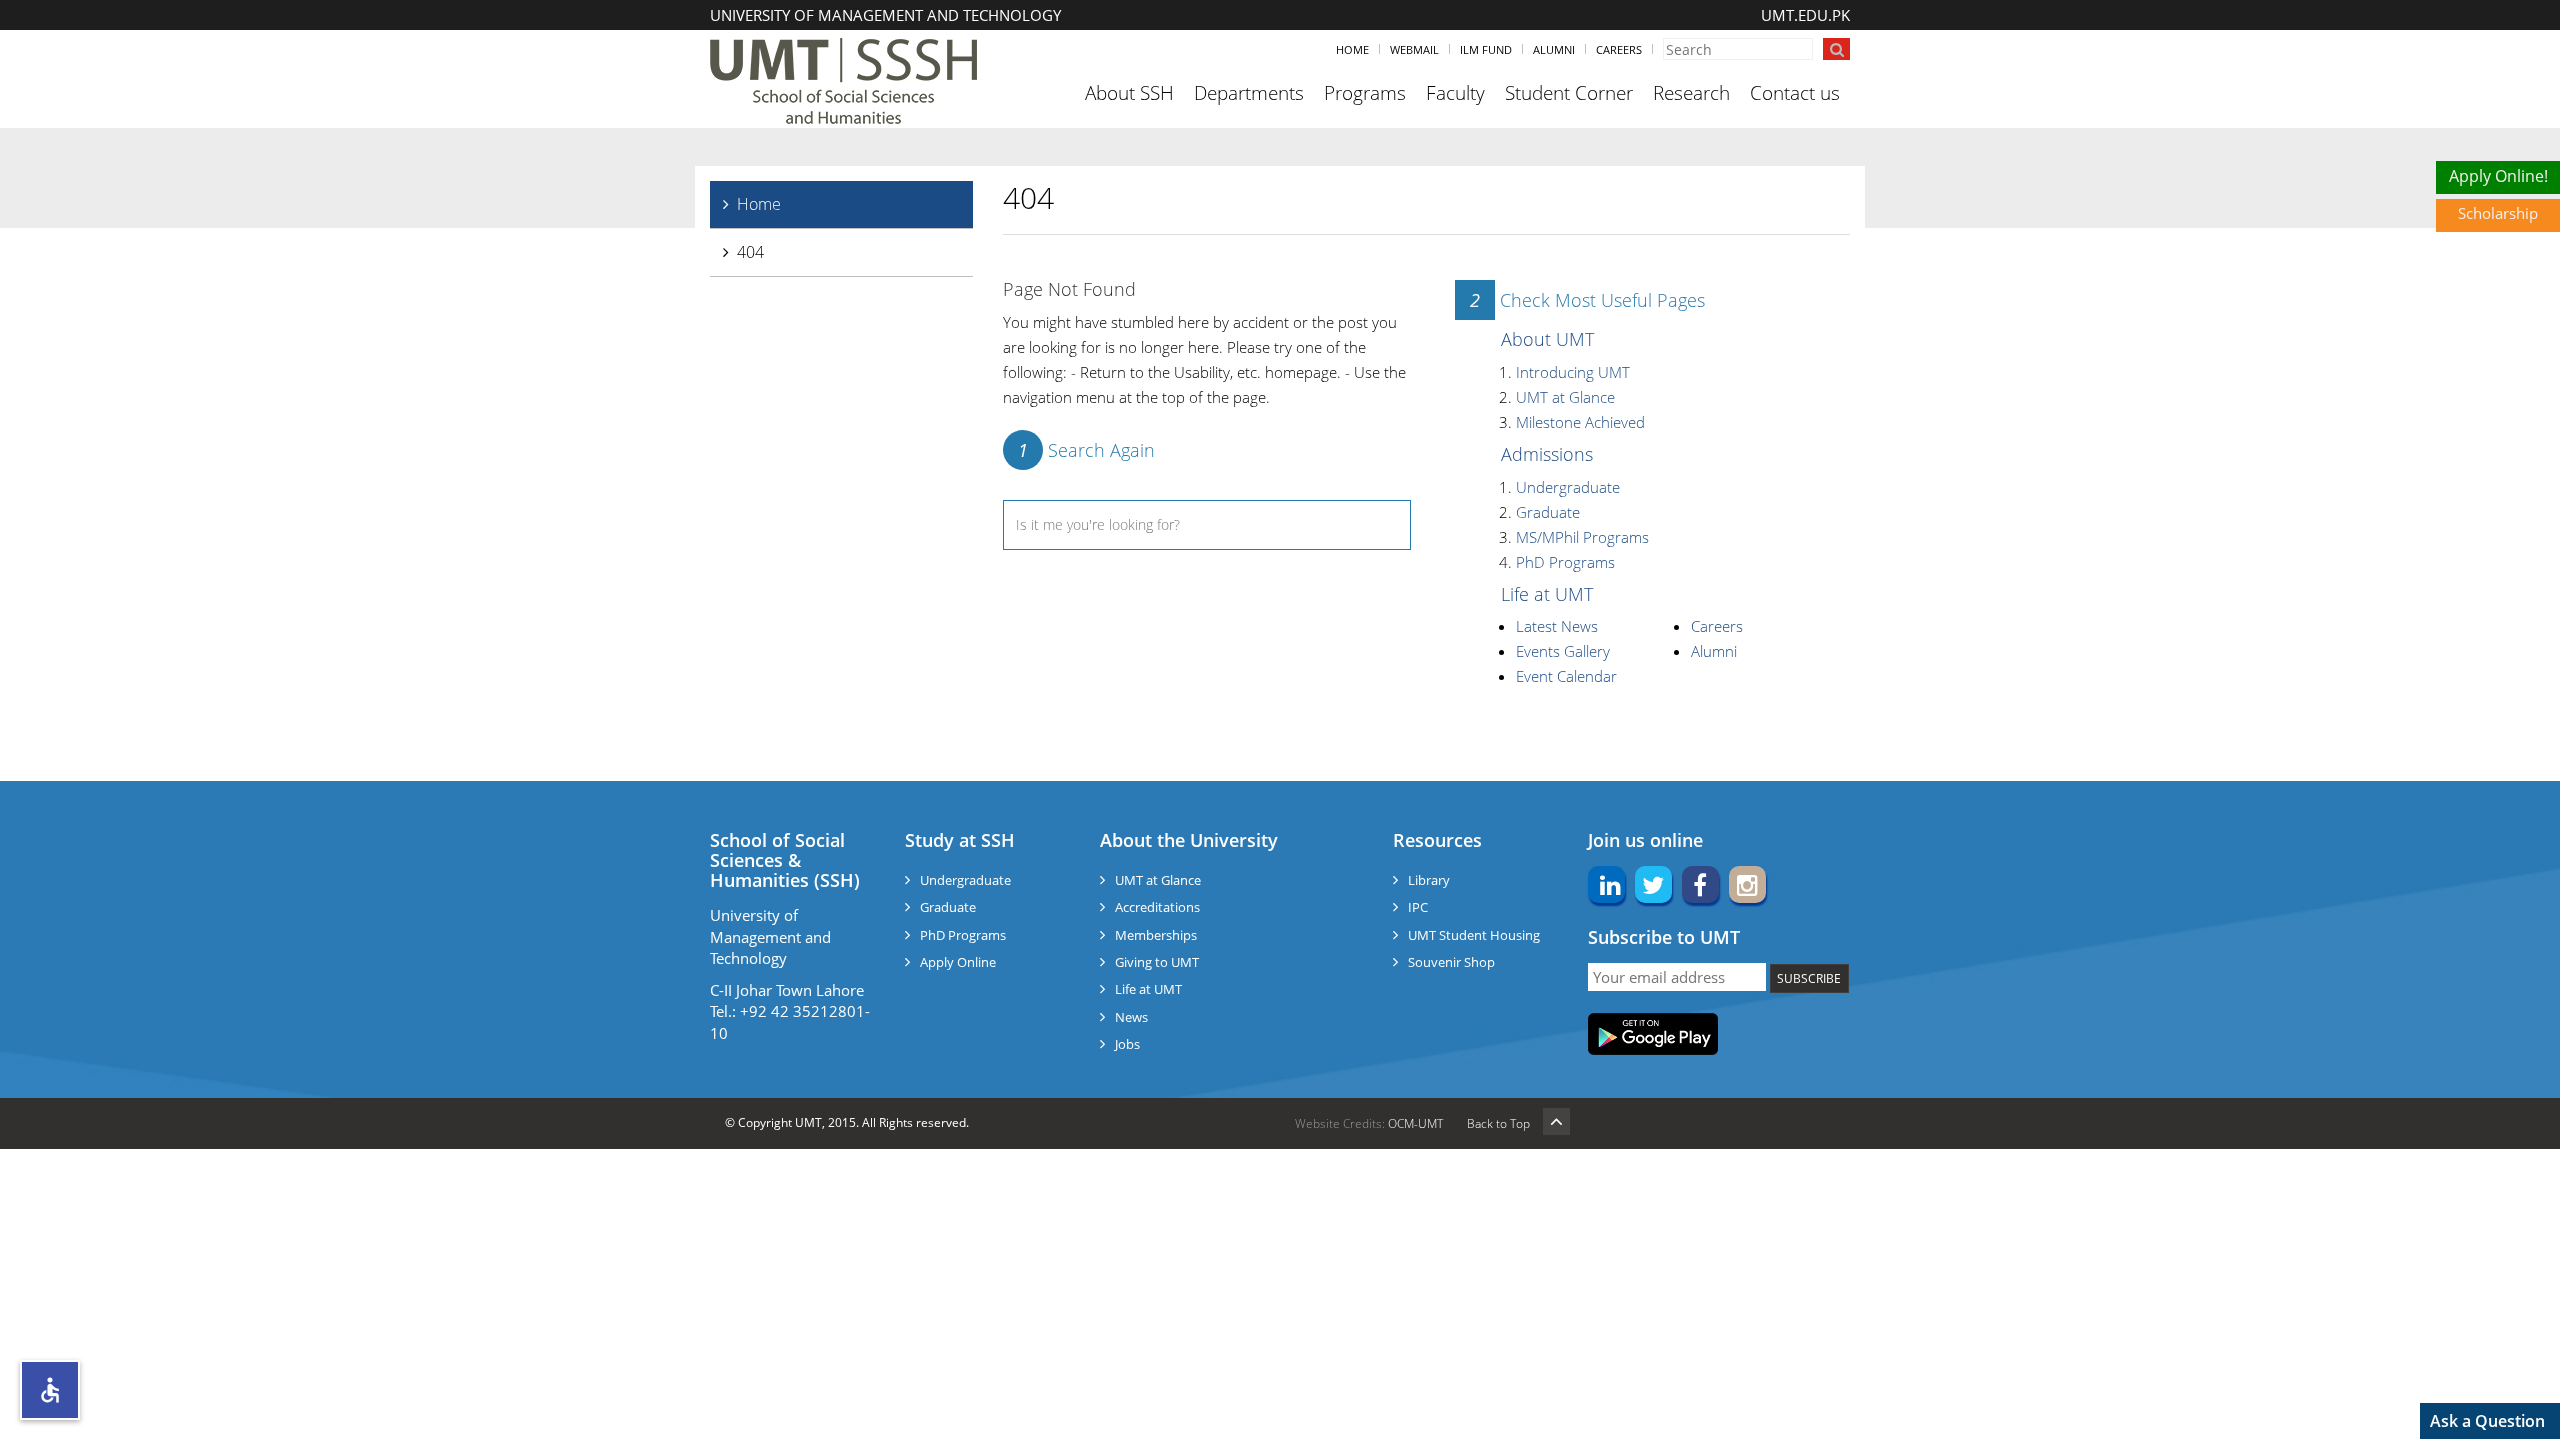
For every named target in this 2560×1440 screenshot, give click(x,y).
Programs (1365, 93)
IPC (1418, 907)
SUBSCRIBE (1809, 978)
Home (1352, 49)
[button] (50, 1390)
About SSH (1129, 93)
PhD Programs (1565, 562)
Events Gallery (1563, 651)
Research (1691, 93)
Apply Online (958, 962)
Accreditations (1157, 907)
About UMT (1547, 339)
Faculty (1455, 93)
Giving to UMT (1157, 962)
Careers (1619, 49)
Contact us (1795, 93)
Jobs (1127, 1044)
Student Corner (1569, 93)
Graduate (1548, 512)
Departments (1249, 93)
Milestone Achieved (1580, 422)
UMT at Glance (1565, 397)
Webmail (1414, 49)
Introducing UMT (1573, 372)
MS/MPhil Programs (1582, 537)
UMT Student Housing (1474, 935)
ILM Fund (1486, 49)
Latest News (1557, 626)
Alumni (1554, 49)
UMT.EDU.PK (1805, 15)
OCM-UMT (1415, 1123)
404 (750, 252)
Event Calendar (1566, 676)
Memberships (1156, 935)
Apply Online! (2498, 176)
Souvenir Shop (1451, 962)
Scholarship (2498, 213)
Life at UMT (1547, 594)
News (1131, 1017)
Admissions (1547, 454)
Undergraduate (1568, 487)
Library (1429, 880)
